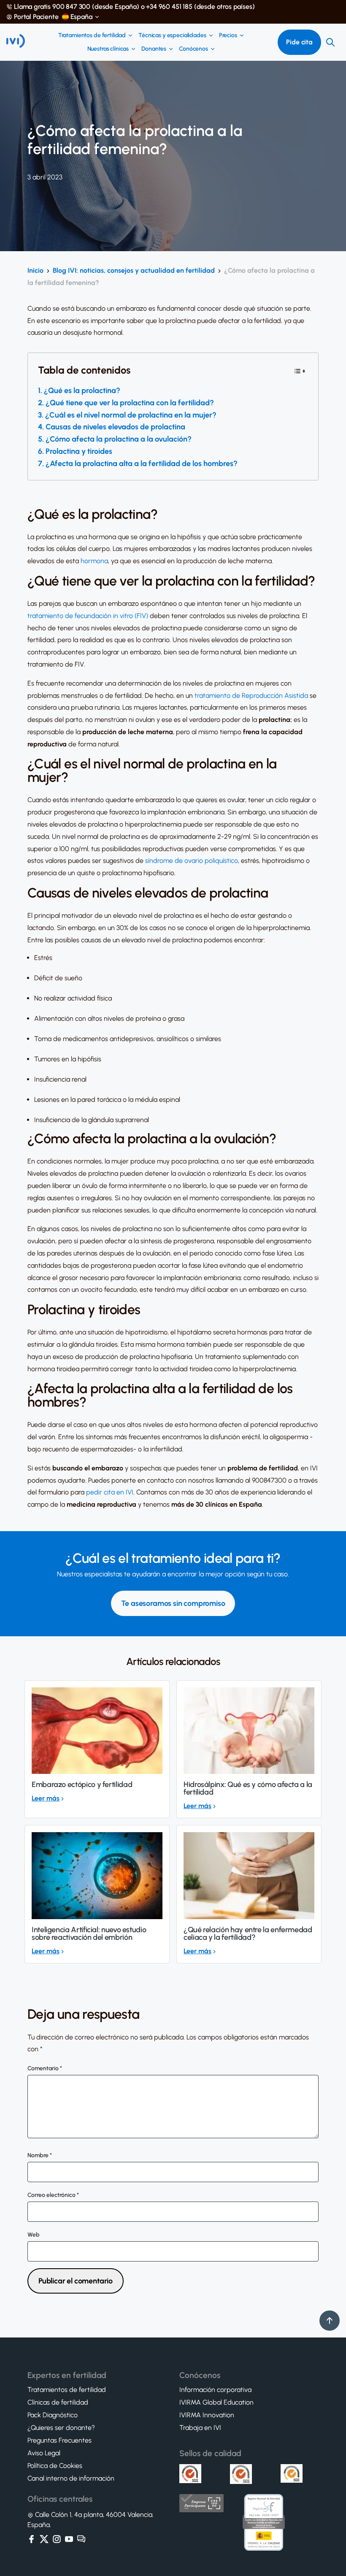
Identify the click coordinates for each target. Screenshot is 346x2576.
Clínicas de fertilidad (58, 2402)
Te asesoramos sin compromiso (173, 1603)
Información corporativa (215, 2390)
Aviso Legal (44, 2453)
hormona (94, 561)
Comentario (45, 2069)
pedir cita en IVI (110, 1492)
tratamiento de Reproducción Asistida (251, 696)
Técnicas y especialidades (172, 35)
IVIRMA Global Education (216, 2402)
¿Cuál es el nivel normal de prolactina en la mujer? (132, 415)
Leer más (46, 1798)
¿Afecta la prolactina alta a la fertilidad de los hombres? (142, 464)
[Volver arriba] (330, 2321)
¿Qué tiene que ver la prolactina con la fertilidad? (130, 403)
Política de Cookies (55, 2466)
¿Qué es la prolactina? (82, 390)
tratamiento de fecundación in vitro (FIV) (88, 616)
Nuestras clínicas (108, 49)
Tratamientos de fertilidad (92, 35)
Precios (228, 35)
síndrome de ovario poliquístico (192, 861)
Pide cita (299, 42)
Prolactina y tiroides (79, 451)
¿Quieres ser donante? (61, 2428)
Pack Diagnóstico (53, 2415)
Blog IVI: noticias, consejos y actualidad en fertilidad (134, 270)
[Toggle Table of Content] (300, 370)
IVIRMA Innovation (207, 2415)
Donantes (154, 49)
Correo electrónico (53, 2195)
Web (34, 2235)
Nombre (40, 2156)
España (81, 17)
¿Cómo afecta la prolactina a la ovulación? (119, 439)
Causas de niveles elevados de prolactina (115, 427)
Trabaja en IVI (200, 2428)
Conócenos (193, 49)
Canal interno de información (71, 2478)
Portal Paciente (36, 17)
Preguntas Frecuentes (59, 2440)
